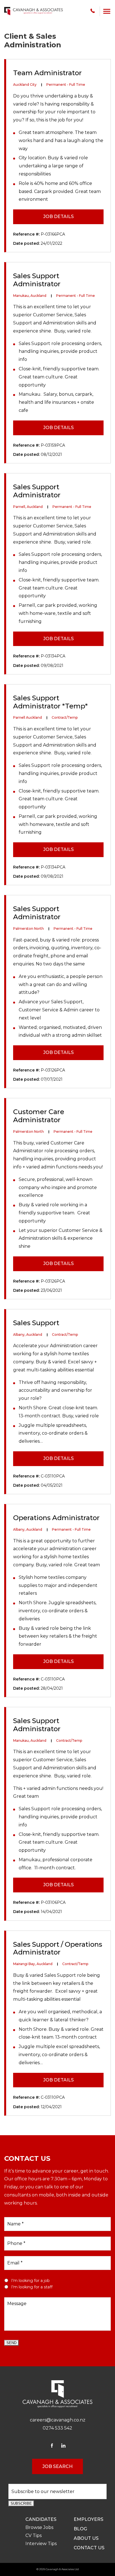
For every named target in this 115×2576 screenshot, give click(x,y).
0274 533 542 (93, 11)
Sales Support (36, 1323)
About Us (86, 2538)
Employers (88, 2519)
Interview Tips (41, 2544)
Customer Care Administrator (39, 1116)
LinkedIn (63, 2446)
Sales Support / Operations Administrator (58, 1948)
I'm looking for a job (30, 2281)
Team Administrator (47, 73)
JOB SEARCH (57, 2466)
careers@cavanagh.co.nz (58, 2420)
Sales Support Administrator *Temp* (50, 702)
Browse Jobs (39, 2527)
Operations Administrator (56, 1518)
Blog (80, 2529)
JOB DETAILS (58, 216)
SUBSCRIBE (21, 2503)
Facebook (52, 2446)
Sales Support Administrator (37, 280)
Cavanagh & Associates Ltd (62, 2569)
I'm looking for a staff (32, 2287)
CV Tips (33, 2535)
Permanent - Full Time (66, 85)
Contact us (89, 2548)
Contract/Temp (65, 717)
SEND (11, 2343)
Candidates (41, 2519)
